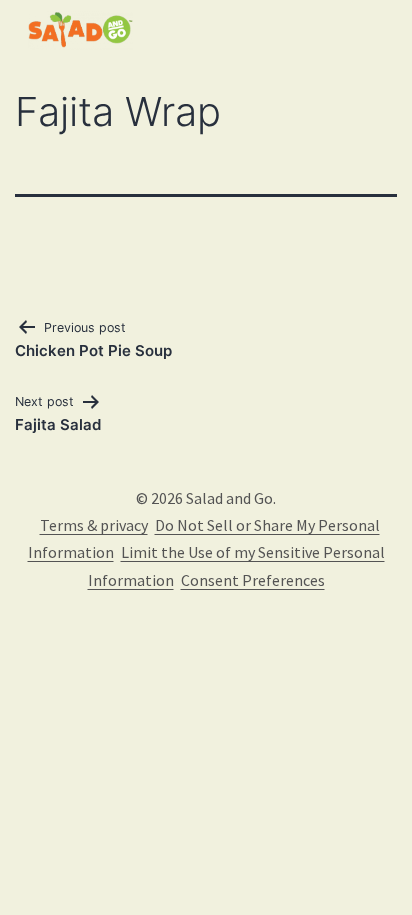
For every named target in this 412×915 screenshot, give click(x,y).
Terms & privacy (94, 525)
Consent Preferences (253, 580)
